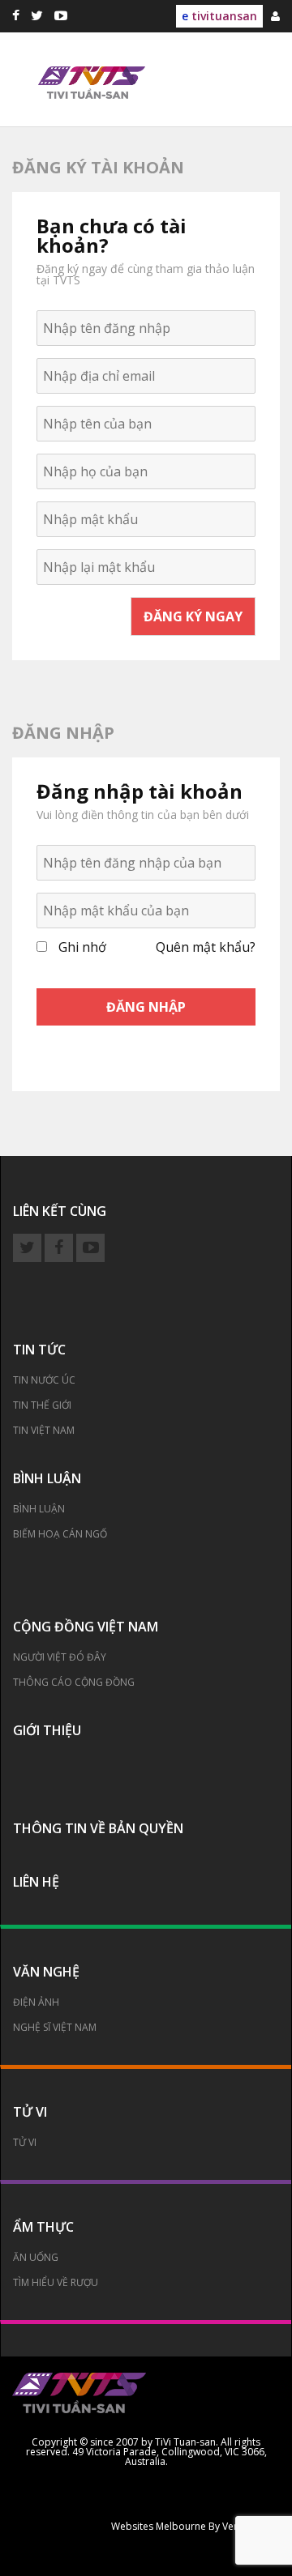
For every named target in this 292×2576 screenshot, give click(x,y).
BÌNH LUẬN (47, 1478)
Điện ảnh (36, 2002)
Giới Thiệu (47, 1730)
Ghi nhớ (82, 947)
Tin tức (39, 1350)
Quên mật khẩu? (206, 947)
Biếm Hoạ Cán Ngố (60, 1534)
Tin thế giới (42, 1405)
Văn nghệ (46, 1972)
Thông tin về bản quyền (98, 1828)
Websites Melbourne (159, 2527)
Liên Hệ (36, 1882)
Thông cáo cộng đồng (74, 1682)
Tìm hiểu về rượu (56, 2282)
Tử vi (30, 2112)
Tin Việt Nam (44, 1430)
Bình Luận (39, 1509)
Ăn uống (36, 2257)
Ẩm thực (43, 2227)
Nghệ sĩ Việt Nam (55, 2027)
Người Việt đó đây (60, 1657)
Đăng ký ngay (193, 616)
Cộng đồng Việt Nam (86, 1627)
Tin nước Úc (44, 1380)
